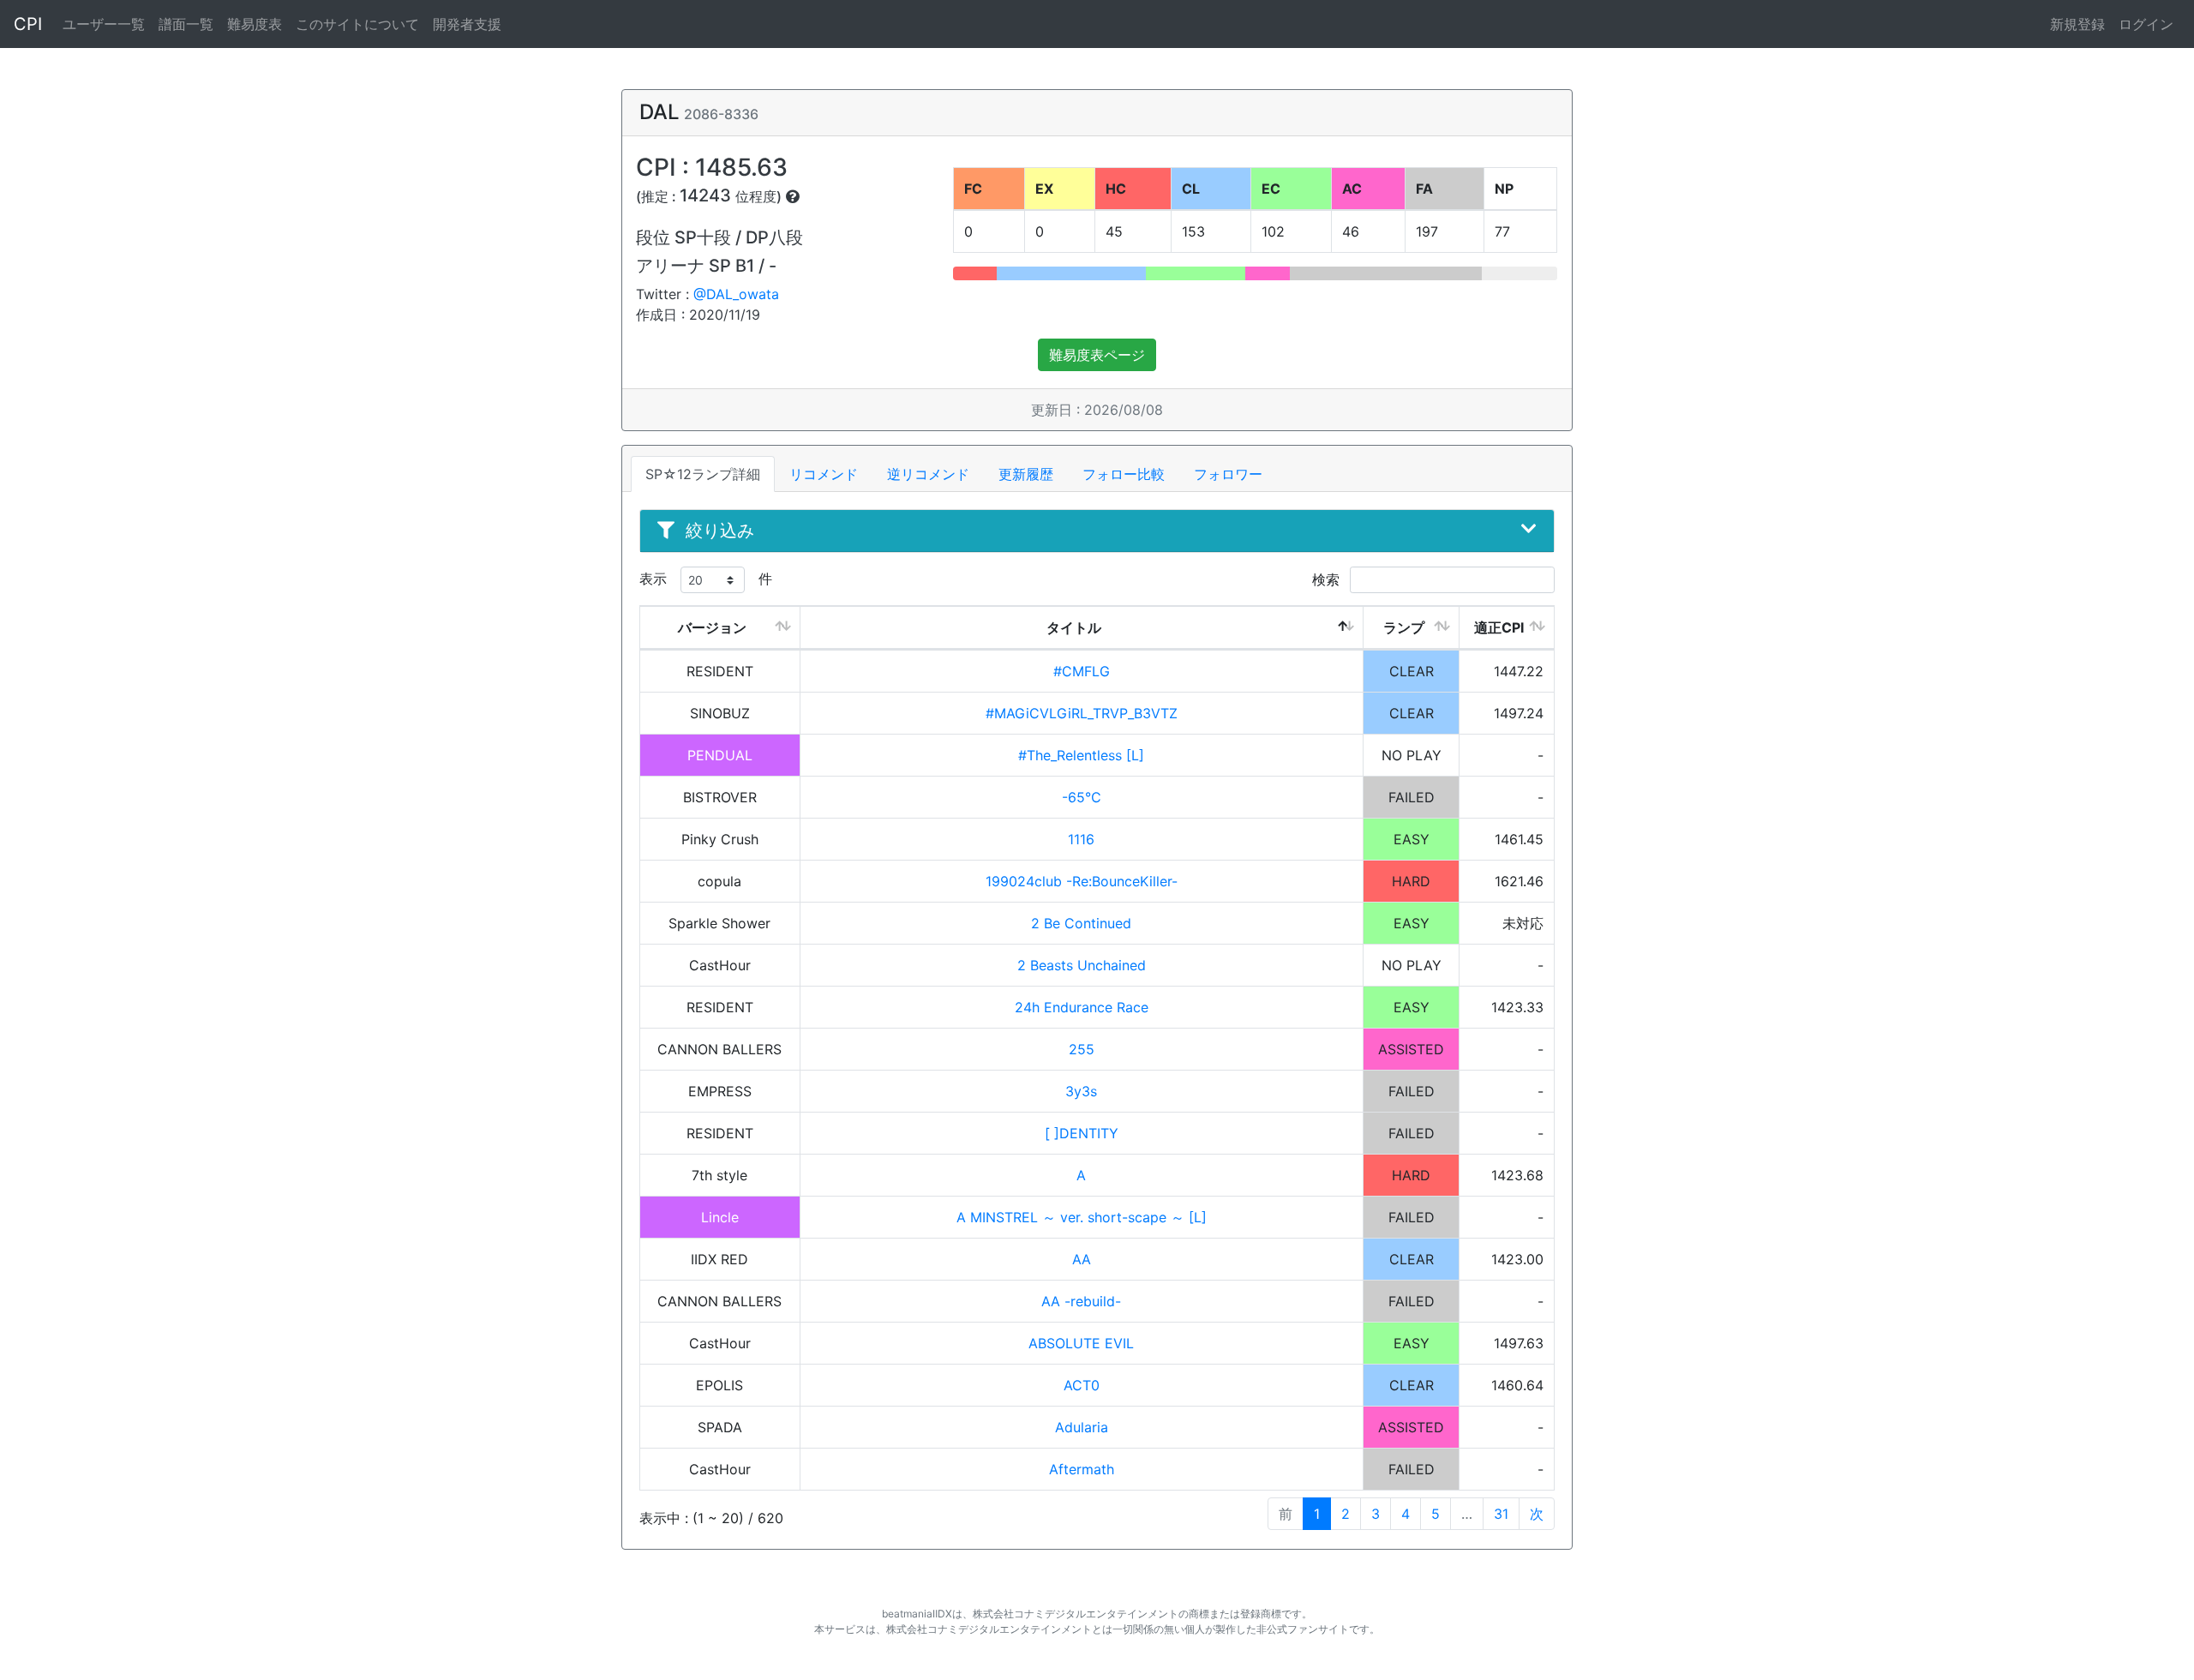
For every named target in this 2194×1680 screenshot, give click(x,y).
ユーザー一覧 (104, 24)
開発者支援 (467, 24)
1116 (1081, 839)
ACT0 (1082, 1385)
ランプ (1404, 627)
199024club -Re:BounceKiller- (1082, 881)
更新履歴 (1026, 474)
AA (1082, 1259)
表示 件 (706, 579)
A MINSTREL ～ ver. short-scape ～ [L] (1082, 1217)
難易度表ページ (1097, 355)
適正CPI (1499, 627)
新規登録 (2077, 24)
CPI (28, 24)
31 (1501, 1514)
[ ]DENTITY (1082, 1133)
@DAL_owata (736, 294)
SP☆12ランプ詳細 (703, 474)
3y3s (1081, 1091)
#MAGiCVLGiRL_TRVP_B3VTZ (1082, 713)
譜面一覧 (186, 24)
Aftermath (1082, 1469)
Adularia (1082, 1427)
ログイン (2146, 24)
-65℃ (1082, 797)
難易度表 (255, 24)
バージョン (712, 627)
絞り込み (720, 531)
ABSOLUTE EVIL (1081, 1343)
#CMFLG (1082, 671)
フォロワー (1228, 474)
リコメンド (824, 474)
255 (1082, 1049)
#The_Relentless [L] (1081, 755)
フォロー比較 (1124, 474)
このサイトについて (357, 24)
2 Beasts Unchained (1082, 965)
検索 (1328, 579)
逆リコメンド (928, 474)
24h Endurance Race (1082, 1007)
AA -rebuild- (1081, 1301)
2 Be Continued (1081, 923)
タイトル (1074, 627)
